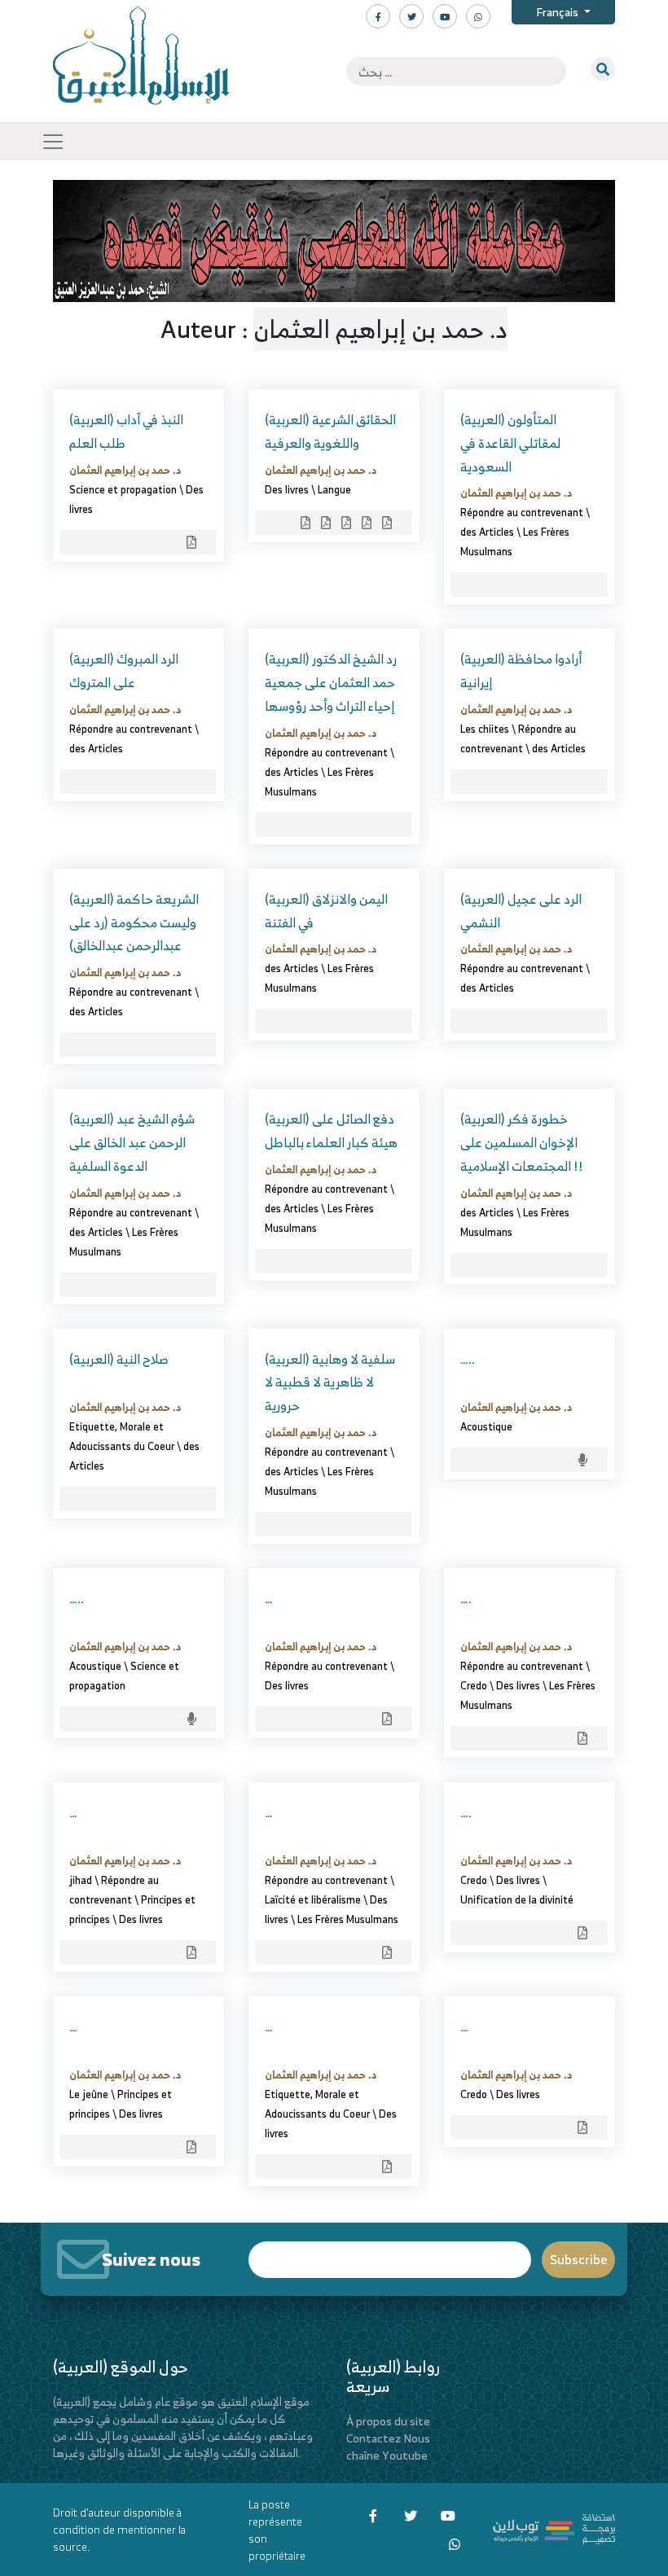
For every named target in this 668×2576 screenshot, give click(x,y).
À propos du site (388, 2421)
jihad (81, 1880)
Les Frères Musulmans (348, 1919)
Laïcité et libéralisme (313, 1899)
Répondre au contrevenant (522, 512)
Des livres (287, 489)
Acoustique (486, 1426)
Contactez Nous (388, 2438)
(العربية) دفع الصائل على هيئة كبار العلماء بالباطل (331, 1130)
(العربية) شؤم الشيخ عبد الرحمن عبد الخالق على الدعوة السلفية (132, 1142)
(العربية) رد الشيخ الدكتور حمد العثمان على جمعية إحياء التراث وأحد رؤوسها (331, 682)
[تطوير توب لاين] (554, 2528)
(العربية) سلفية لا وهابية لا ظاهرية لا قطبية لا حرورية (330, 1382)
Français (558, 12)
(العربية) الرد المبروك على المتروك (124, 670)
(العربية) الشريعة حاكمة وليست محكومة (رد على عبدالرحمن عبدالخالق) (134, 922)
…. (466, 1598)
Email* (390, 2252)
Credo (474, 1685)
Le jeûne (89, 2094)
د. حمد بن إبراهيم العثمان (125, 470)
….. (468, 1359)
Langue (334, 489)
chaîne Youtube (387, 2455)
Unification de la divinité (517, 1899)
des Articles (487, 532)
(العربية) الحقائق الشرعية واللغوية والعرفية (330, 431)
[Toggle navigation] (53, 142)
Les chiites (485, 729)
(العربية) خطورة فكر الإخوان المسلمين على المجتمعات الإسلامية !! (522, 1142)
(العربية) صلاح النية (119, 1359)
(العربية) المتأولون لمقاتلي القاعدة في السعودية (510, 443)
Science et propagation (123, 489)
